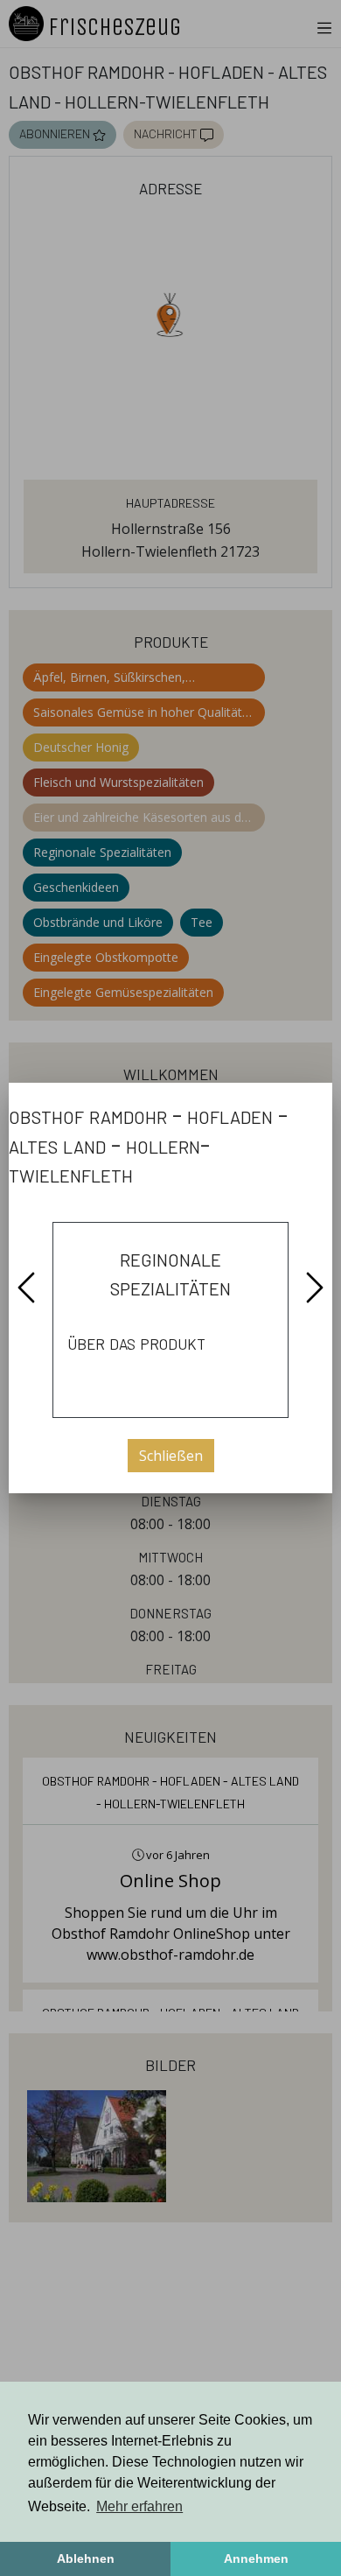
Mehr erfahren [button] (139, 2506)
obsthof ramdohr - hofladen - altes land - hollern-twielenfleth (148, 1144)
